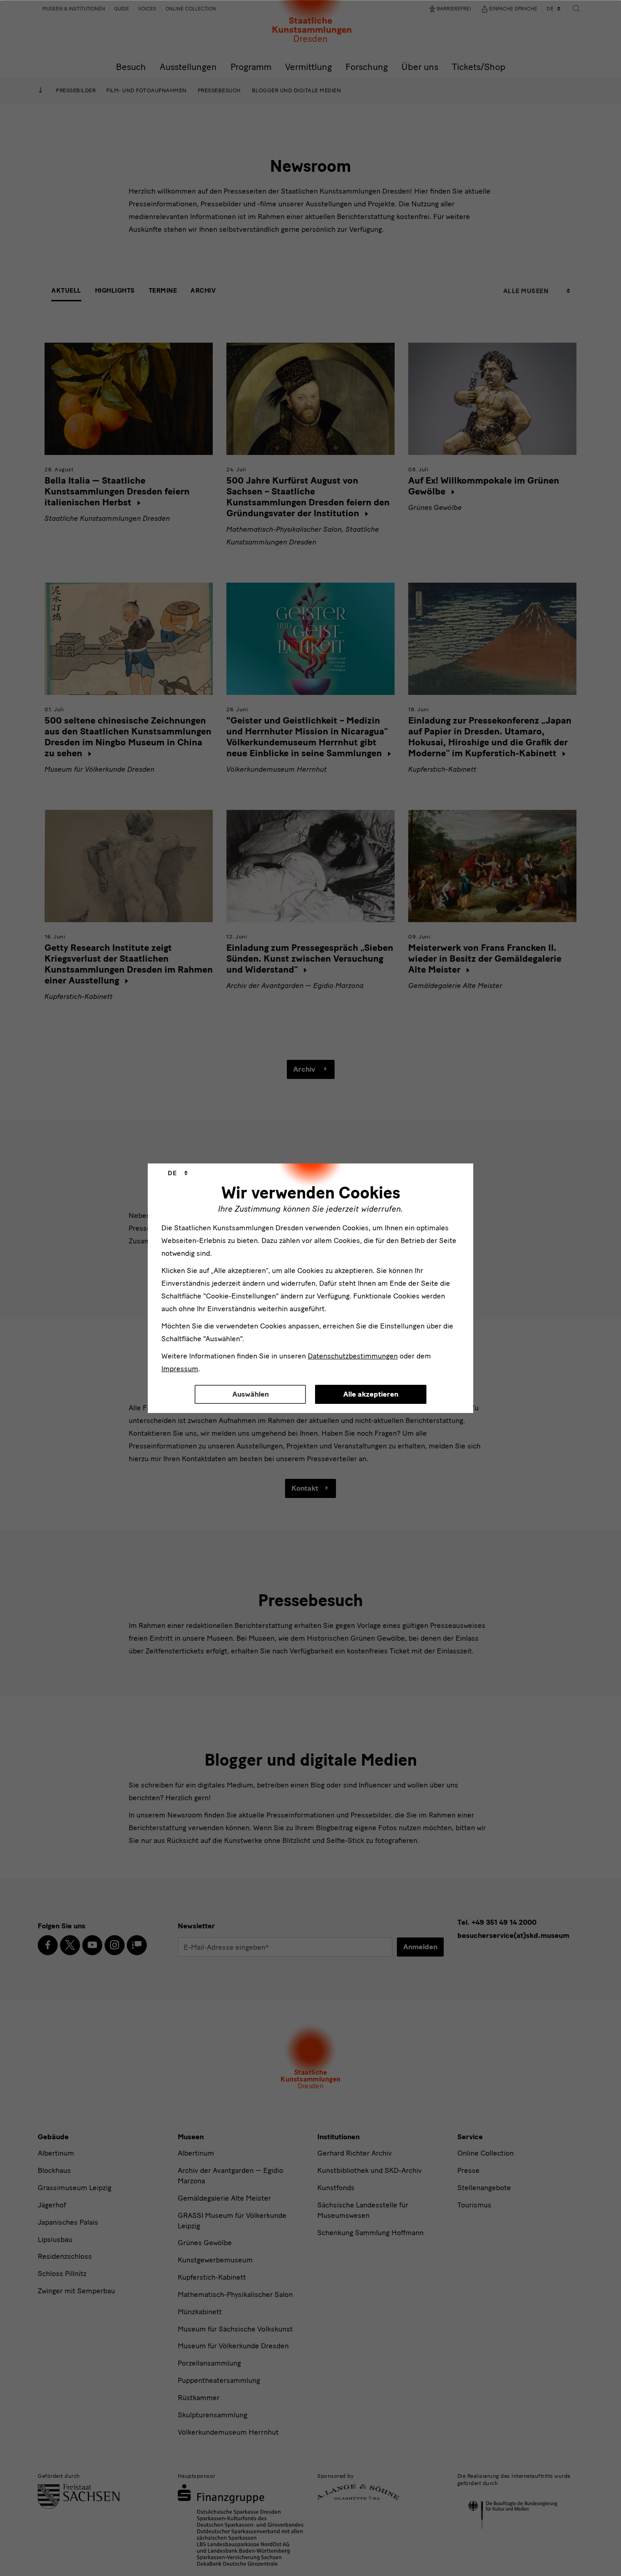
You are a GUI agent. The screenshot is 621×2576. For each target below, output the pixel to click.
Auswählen (250, 1394)
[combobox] (178, 1173)
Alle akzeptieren (371, 1394)
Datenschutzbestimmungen (353, 1356)
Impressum (180, 1369)
